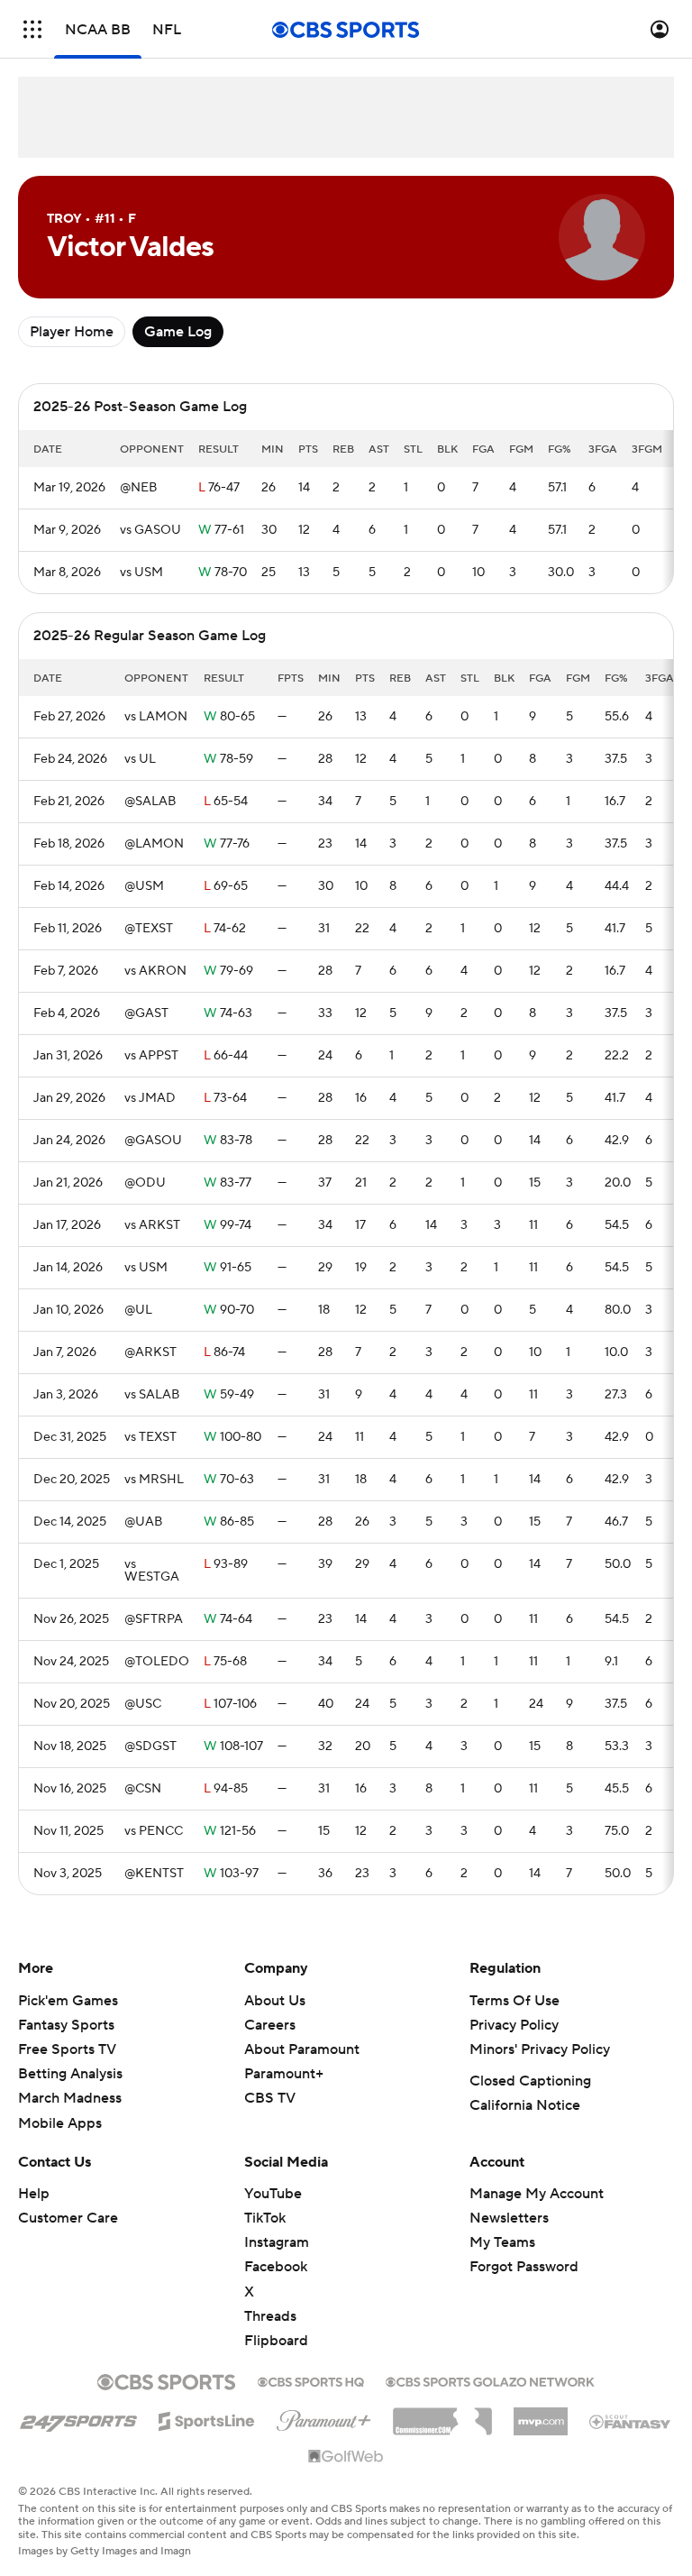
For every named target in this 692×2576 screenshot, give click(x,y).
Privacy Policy (514, 2025)
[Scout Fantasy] (631, 2421)
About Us (275, 2001)
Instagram (277, 2242)
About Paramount (302, 2049)
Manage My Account (537, 2194)
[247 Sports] (78, 2418)
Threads (270, 2316)
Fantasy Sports (66, 2025)
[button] (32, 29)
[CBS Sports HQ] (311, 2380)
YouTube (273, 2194)
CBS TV (270, 2098)
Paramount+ (284, 2074)
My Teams (502, 2242)
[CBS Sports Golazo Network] (490, 2380)
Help (34, 2194)
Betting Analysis (70, 2074)
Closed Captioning (530, 2081)
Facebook (276, 2267)
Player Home (72, 332)
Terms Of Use (514, 2001)
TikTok (265, 2218)
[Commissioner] (442, 2415)
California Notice (525, 2105)
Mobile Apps (60, 2123)
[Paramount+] (324, 2417)
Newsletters (509, 2218)
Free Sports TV (67, 2049)
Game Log (178, 332)
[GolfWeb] (346, 2457)
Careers (270, 2025)
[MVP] (541, 2415)
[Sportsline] (207, 2418)
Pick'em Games (68, 2001)
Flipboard (276, 2341)
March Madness (70, 2098)
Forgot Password (524, 2267)
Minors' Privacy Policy (540, 2049)
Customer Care (68, 2218)
